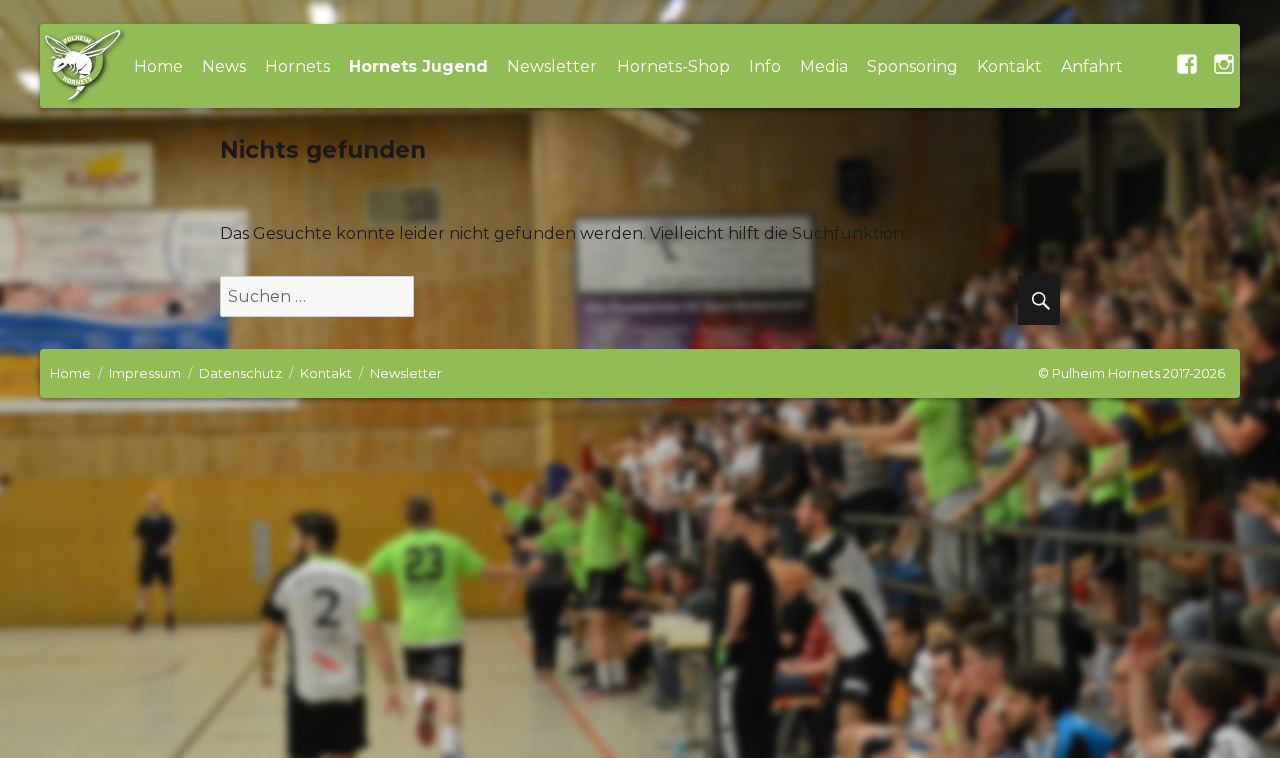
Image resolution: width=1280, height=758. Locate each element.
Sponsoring (912, 66)
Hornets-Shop (673, 66)
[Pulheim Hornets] (82, 66)
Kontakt (1009, 66)
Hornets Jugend (418, 66)
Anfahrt (1092, 66)
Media (824, 66)
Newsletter (552, 66)
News (224, 66)
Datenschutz (240, 373)
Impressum (145, 373)
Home (158, 66)
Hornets (297, 66)
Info (765, 66)
